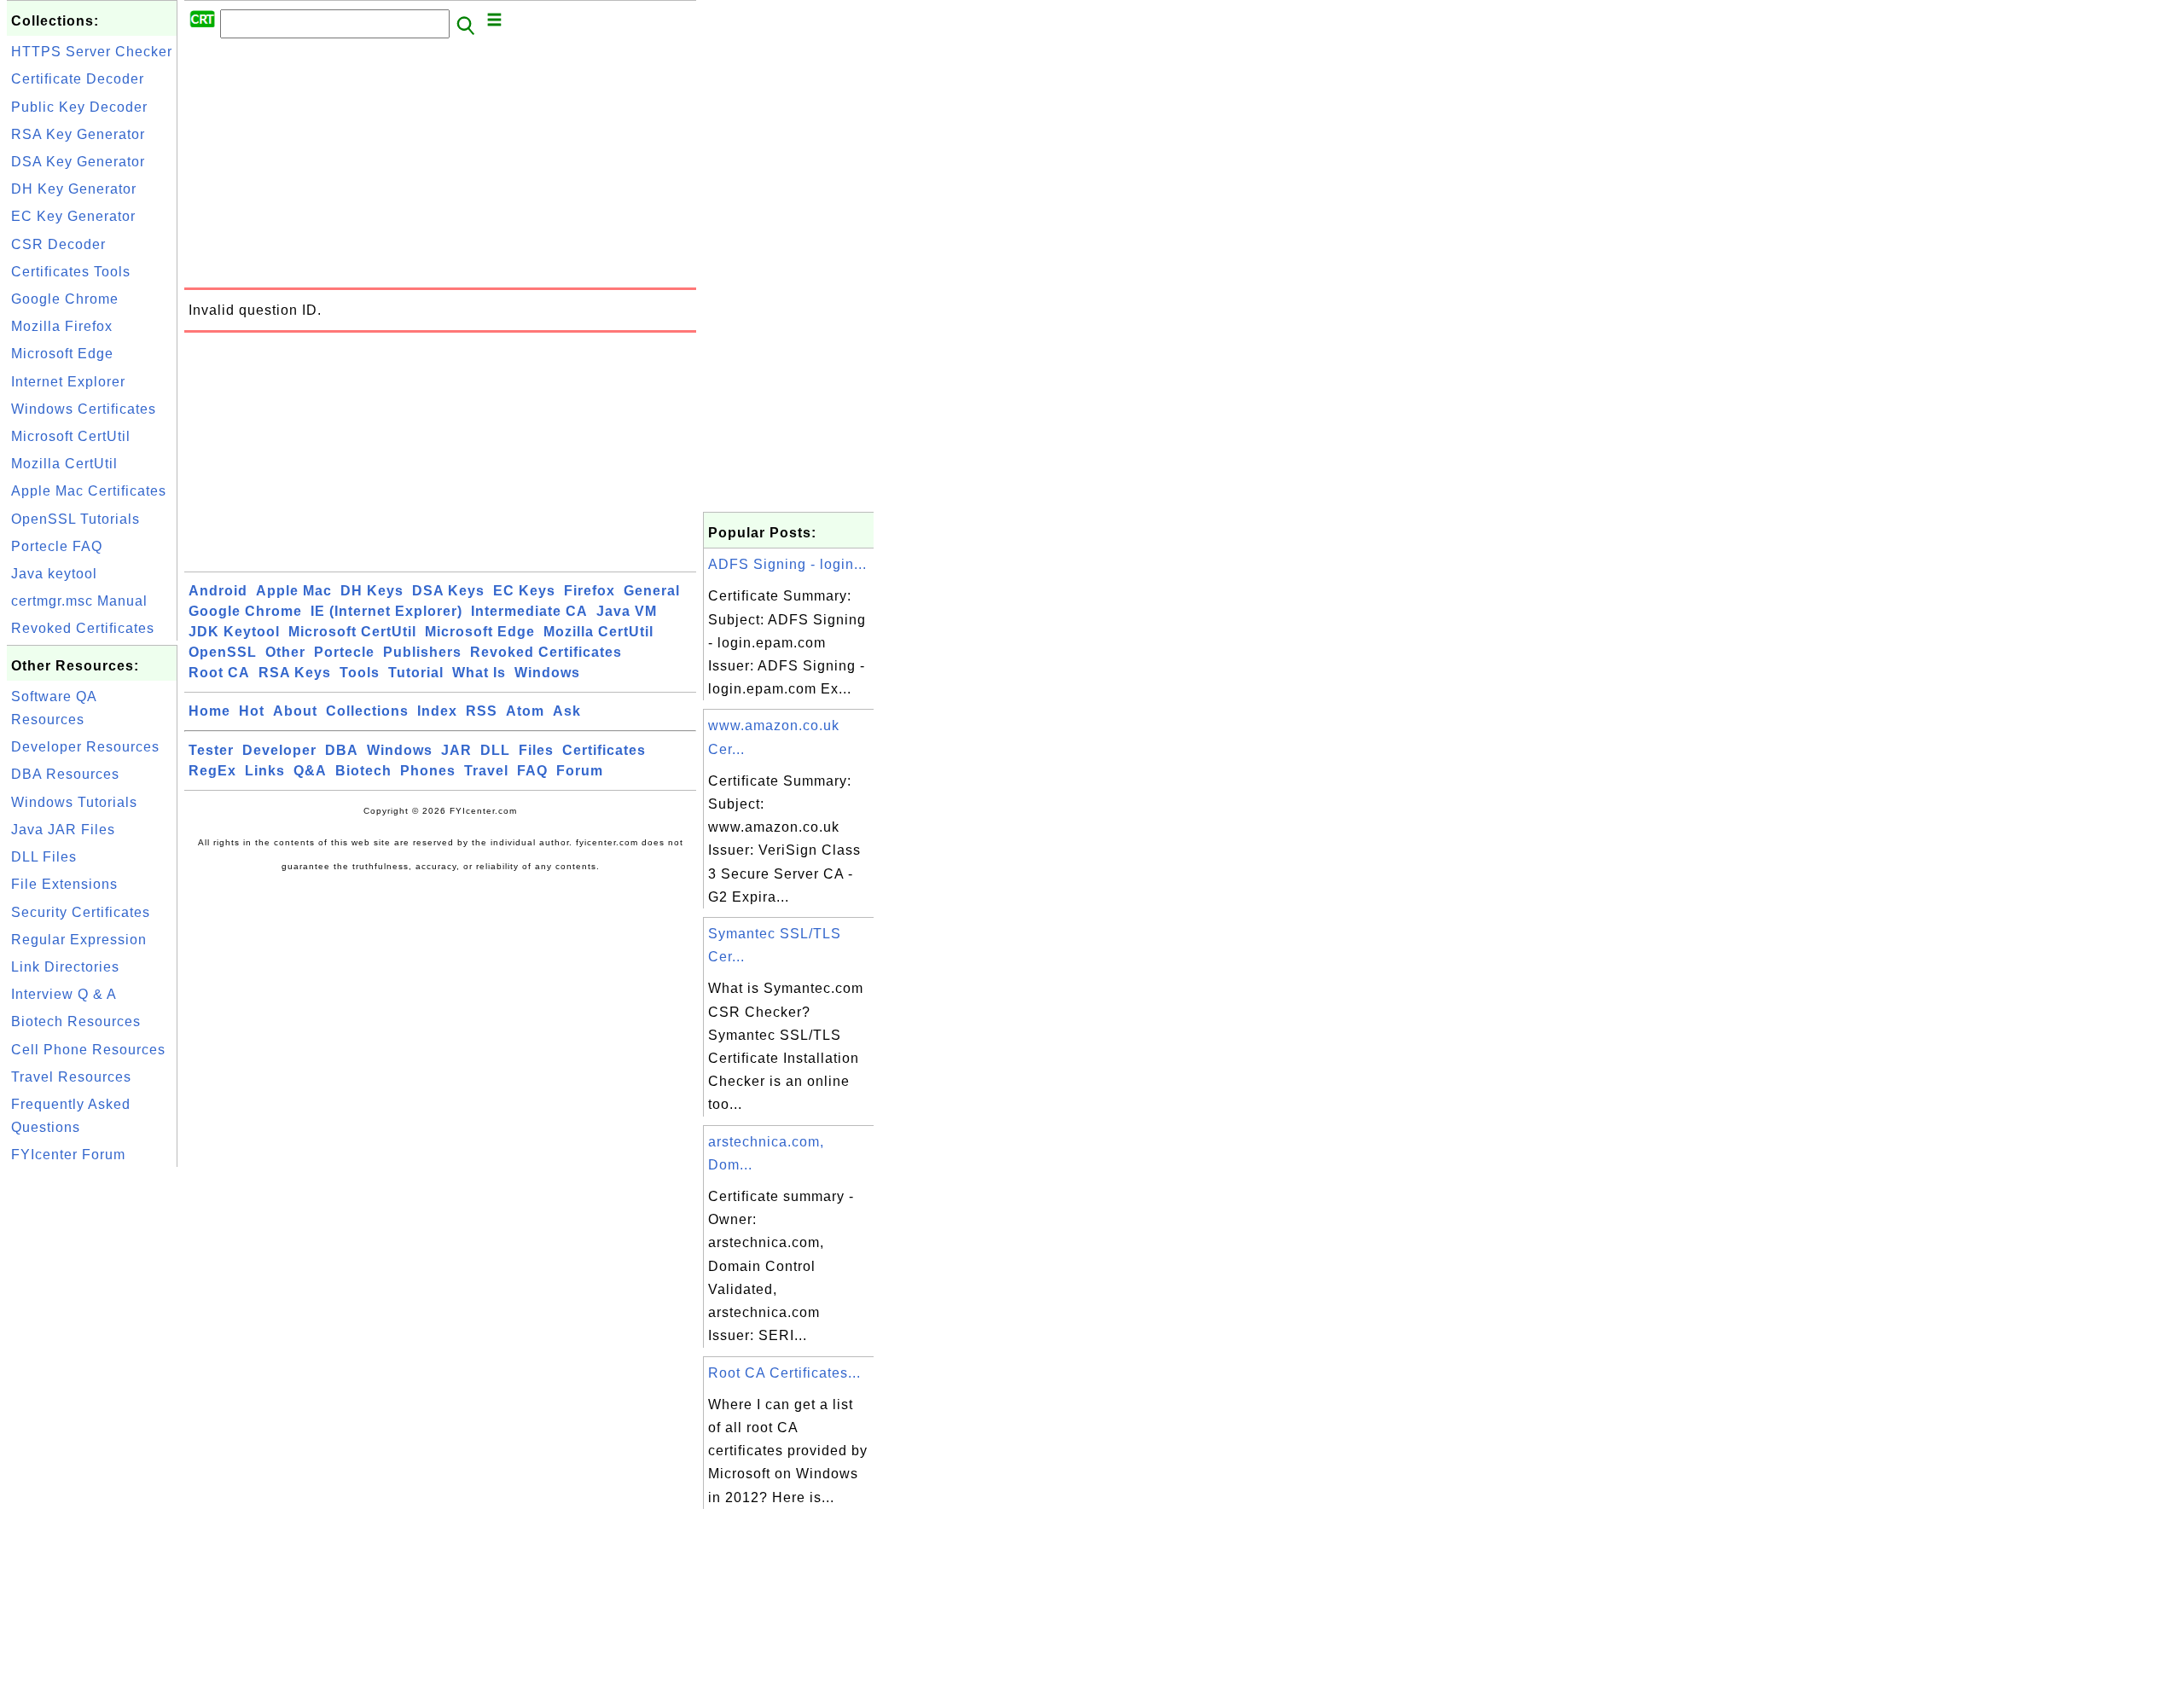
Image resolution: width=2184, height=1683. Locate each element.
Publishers (422, 652)
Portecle (344, 652)
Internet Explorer (68, 382)
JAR (456, 750)
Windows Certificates (84, 409)
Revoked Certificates (83, 628)
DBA (342, 750)
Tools (360, 673)
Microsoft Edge (62, 354)
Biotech (363, 771)
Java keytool (54, 574)
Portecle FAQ (57, 546)
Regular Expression (79, 940)
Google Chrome (65, 299)
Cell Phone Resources (88, 1050)
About (295, 711)
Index (437, 711)
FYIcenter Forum (68, 1155)
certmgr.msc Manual (79, 601)
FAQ (532, 771)
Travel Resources (71, 1077)
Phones (428, 771)
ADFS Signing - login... (787, 564)
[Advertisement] (92, 1427)
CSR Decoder (58, 244)
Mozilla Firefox (62, 326)
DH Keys (372, 591)
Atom (525, 711)
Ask (567, 711)
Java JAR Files (63, 830)
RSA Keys (295, 673)
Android (218, 591)
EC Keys (524, 591)
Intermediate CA (529, 611)
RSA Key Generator (78, 134)
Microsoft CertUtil (71, 436)
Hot (252, 711)
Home (209, 711)
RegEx (212, 771)
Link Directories (65, 967)
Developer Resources (85, 747)
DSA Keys (448, 591)
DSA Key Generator (78, 162)
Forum (580, 771)
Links (265, 771)
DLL (495, 750)
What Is (479, 673)
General (652, 591)
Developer (279, 750)
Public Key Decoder (79, 107)
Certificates (604, 750)
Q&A (310, 771)
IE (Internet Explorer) (386, 611)
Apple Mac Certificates (89, 491)
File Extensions (64, 884)
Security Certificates (81, 912)
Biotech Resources (76, 1021)
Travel (486, 771)
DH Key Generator (74, 189)
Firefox (590, 591)
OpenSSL (223, 652)
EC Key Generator (73, 216)
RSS (482, 711)
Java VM (627, 611)
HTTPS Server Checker (92, 52)
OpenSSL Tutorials (76, 519)
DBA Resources (65, 774)
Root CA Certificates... (784, 1373)
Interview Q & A (64, 994)
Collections (367, 711)
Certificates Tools (71, 272)
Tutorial (416, 673)
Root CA (219, 673)
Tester (211, 750)
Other (285, 652)
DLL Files (44, 857)
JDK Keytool (234, 632)
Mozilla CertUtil (64, 464)
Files (536, 750)
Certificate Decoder (78, 79)
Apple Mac (294, 591)
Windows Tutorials (74, 802)
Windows (547, 673)
